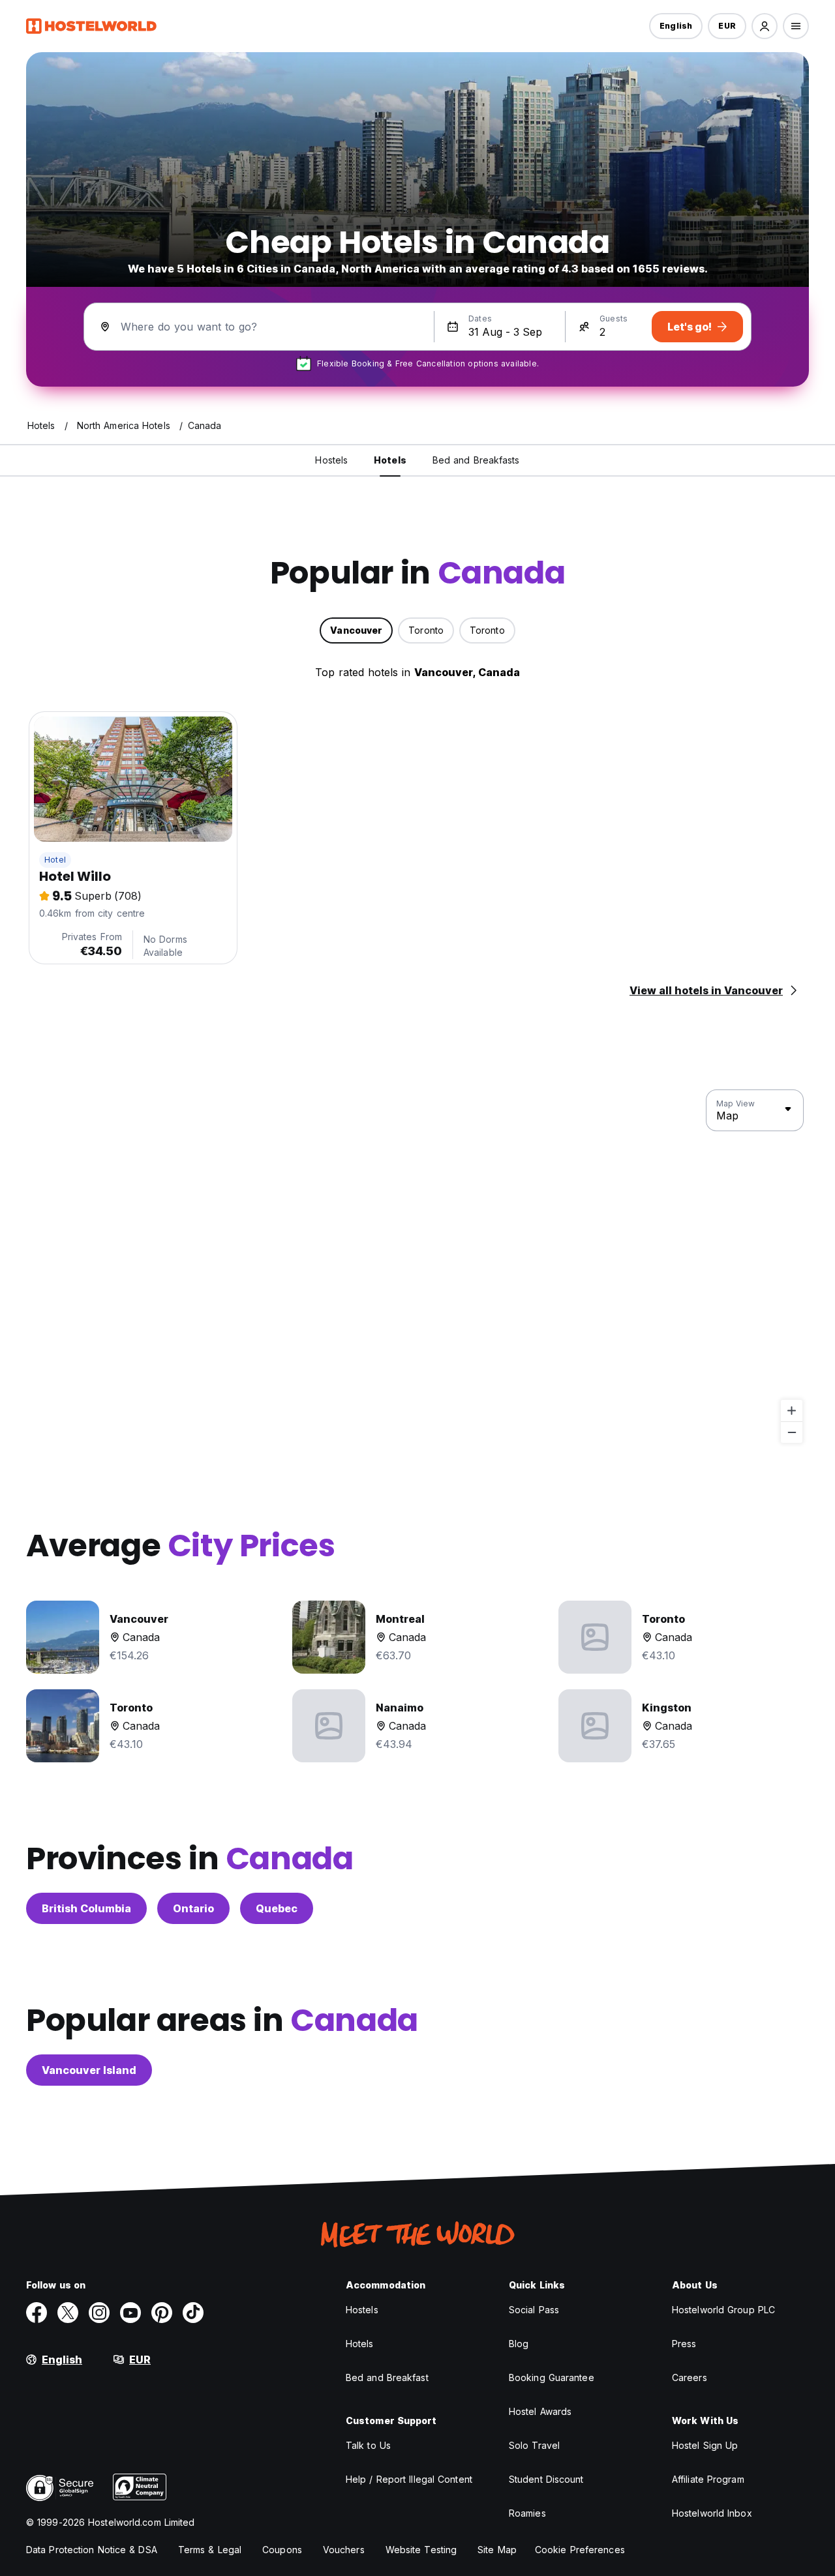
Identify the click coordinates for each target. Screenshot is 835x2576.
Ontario (193, 1908)
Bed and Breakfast (387, 2377)
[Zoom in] (792, 1411)
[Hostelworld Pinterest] (162, 2313)
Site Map (497, 2550)
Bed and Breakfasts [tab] (476, 460)
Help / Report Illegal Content (409, 2479)
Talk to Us (368, 2445)
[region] (417, 1267)
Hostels (362, 2310)
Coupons (282, 2550)
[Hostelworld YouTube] (130, 2313)
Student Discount (546, 2479)
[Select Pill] (765, 26)
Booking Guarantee (552, 2377)
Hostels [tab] (331, 460)
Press (684, 2344)
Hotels (360, 2344)
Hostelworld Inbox (712, 2513)
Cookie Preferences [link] (580, 2550)
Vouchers (344, 2550)
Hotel (55, 860)
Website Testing (421, 2550)
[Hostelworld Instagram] (99, 2313)
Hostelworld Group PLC (723, 2310)
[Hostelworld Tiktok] (193, 2313)
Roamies (527, 2513)
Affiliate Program (708, 2479)
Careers (690, 2377)
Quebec (277, 1908)
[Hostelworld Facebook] (37, 2313)
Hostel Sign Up (705, 2445)
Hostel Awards (540, 2411)
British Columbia (86, 1908)
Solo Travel (534, 2445)
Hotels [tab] (390, 460)
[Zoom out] (792, 1432)
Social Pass (534, 2310)
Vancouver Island (89, 2070)
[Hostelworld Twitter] (68, 2313)
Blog (519, 2344)
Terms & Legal (210, 2550)
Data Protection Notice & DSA (92, 2550)
